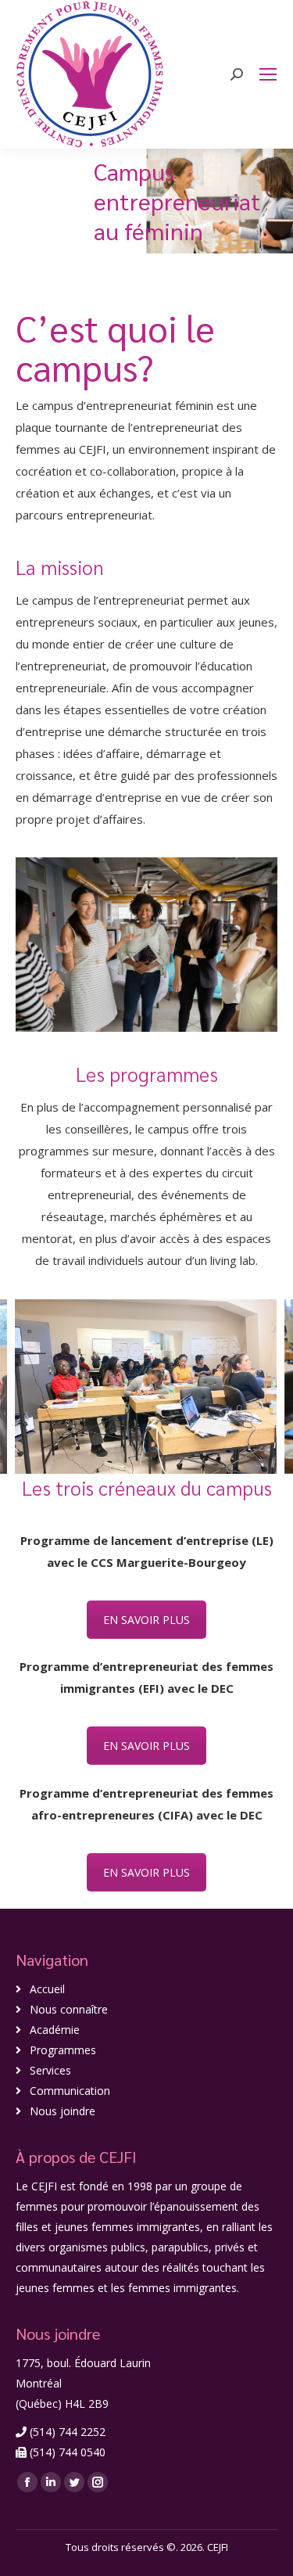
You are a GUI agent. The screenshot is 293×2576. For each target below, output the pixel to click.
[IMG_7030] (146, 1387)
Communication (70, 2091)
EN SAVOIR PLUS (146, 1620)
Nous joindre (63, 2111)
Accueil (47, 1989)
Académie (55, 2030)
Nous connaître (69, 2009)
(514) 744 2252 (66, 2432)
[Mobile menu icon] (268, 74)
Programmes (63, 2050)
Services (50, 2070)
